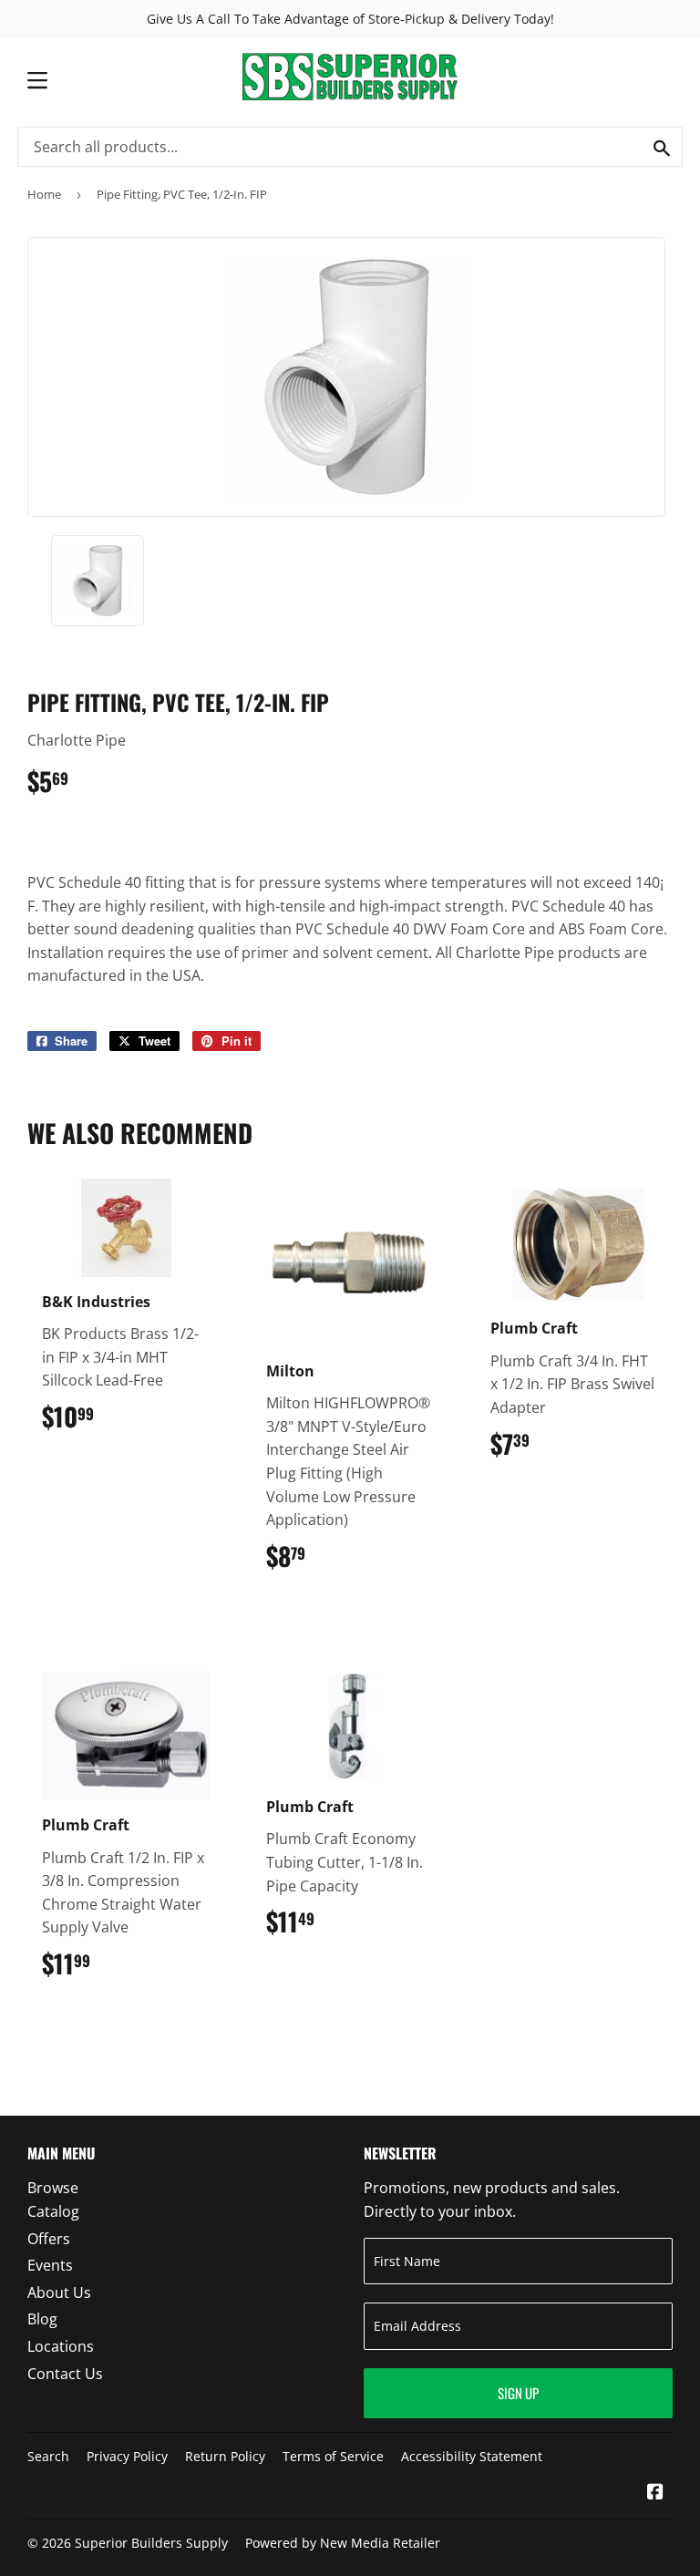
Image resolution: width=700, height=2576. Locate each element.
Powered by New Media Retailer (343, 2543)
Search (48, 2456)
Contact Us (65, 2374)
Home (44, 194)
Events (50, 2265)
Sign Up (518, 2393)
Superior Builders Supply (151, 2543)
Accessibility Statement (472, 2456)
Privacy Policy (127, 2456)
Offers (49, 2239)
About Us (59, 2293)
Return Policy (225, 2456)
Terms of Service (333, 2456)
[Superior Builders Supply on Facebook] (655, 2493)
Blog (42, 2319)
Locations (61, 2346)
